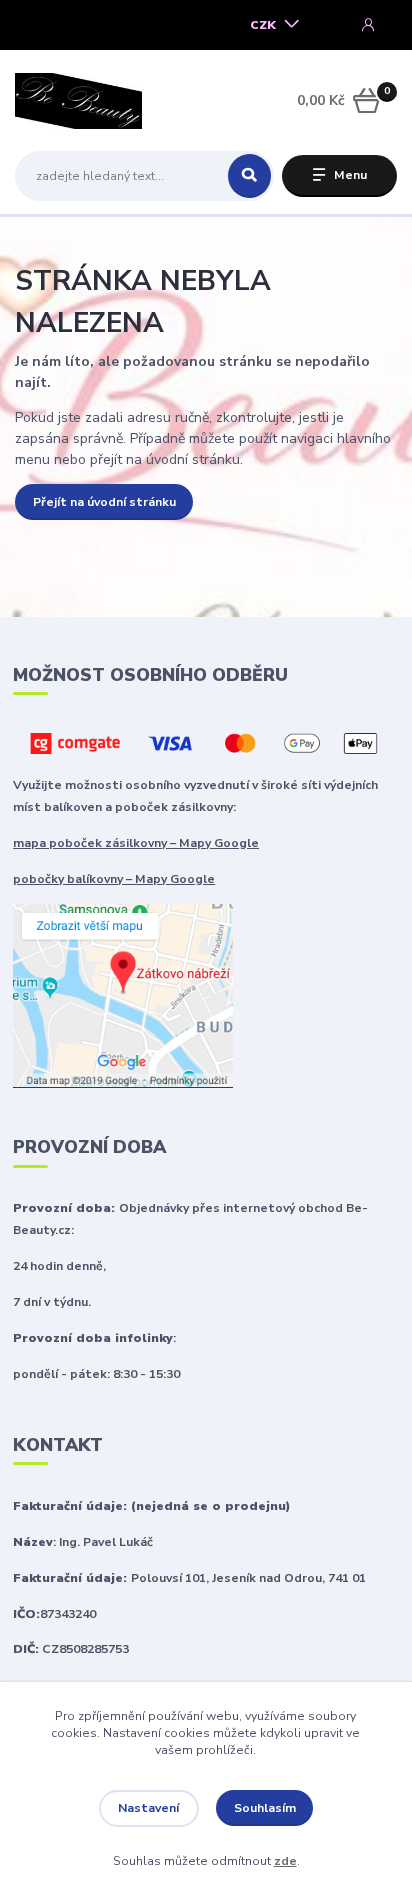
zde (285, 1861)
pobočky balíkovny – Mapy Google (114, 879)
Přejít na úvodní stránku (104, 502)
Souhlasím (265, 1808)
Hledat (249, 176)
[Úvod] (82, 101)
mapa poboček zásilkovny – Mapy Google (136, 843)
